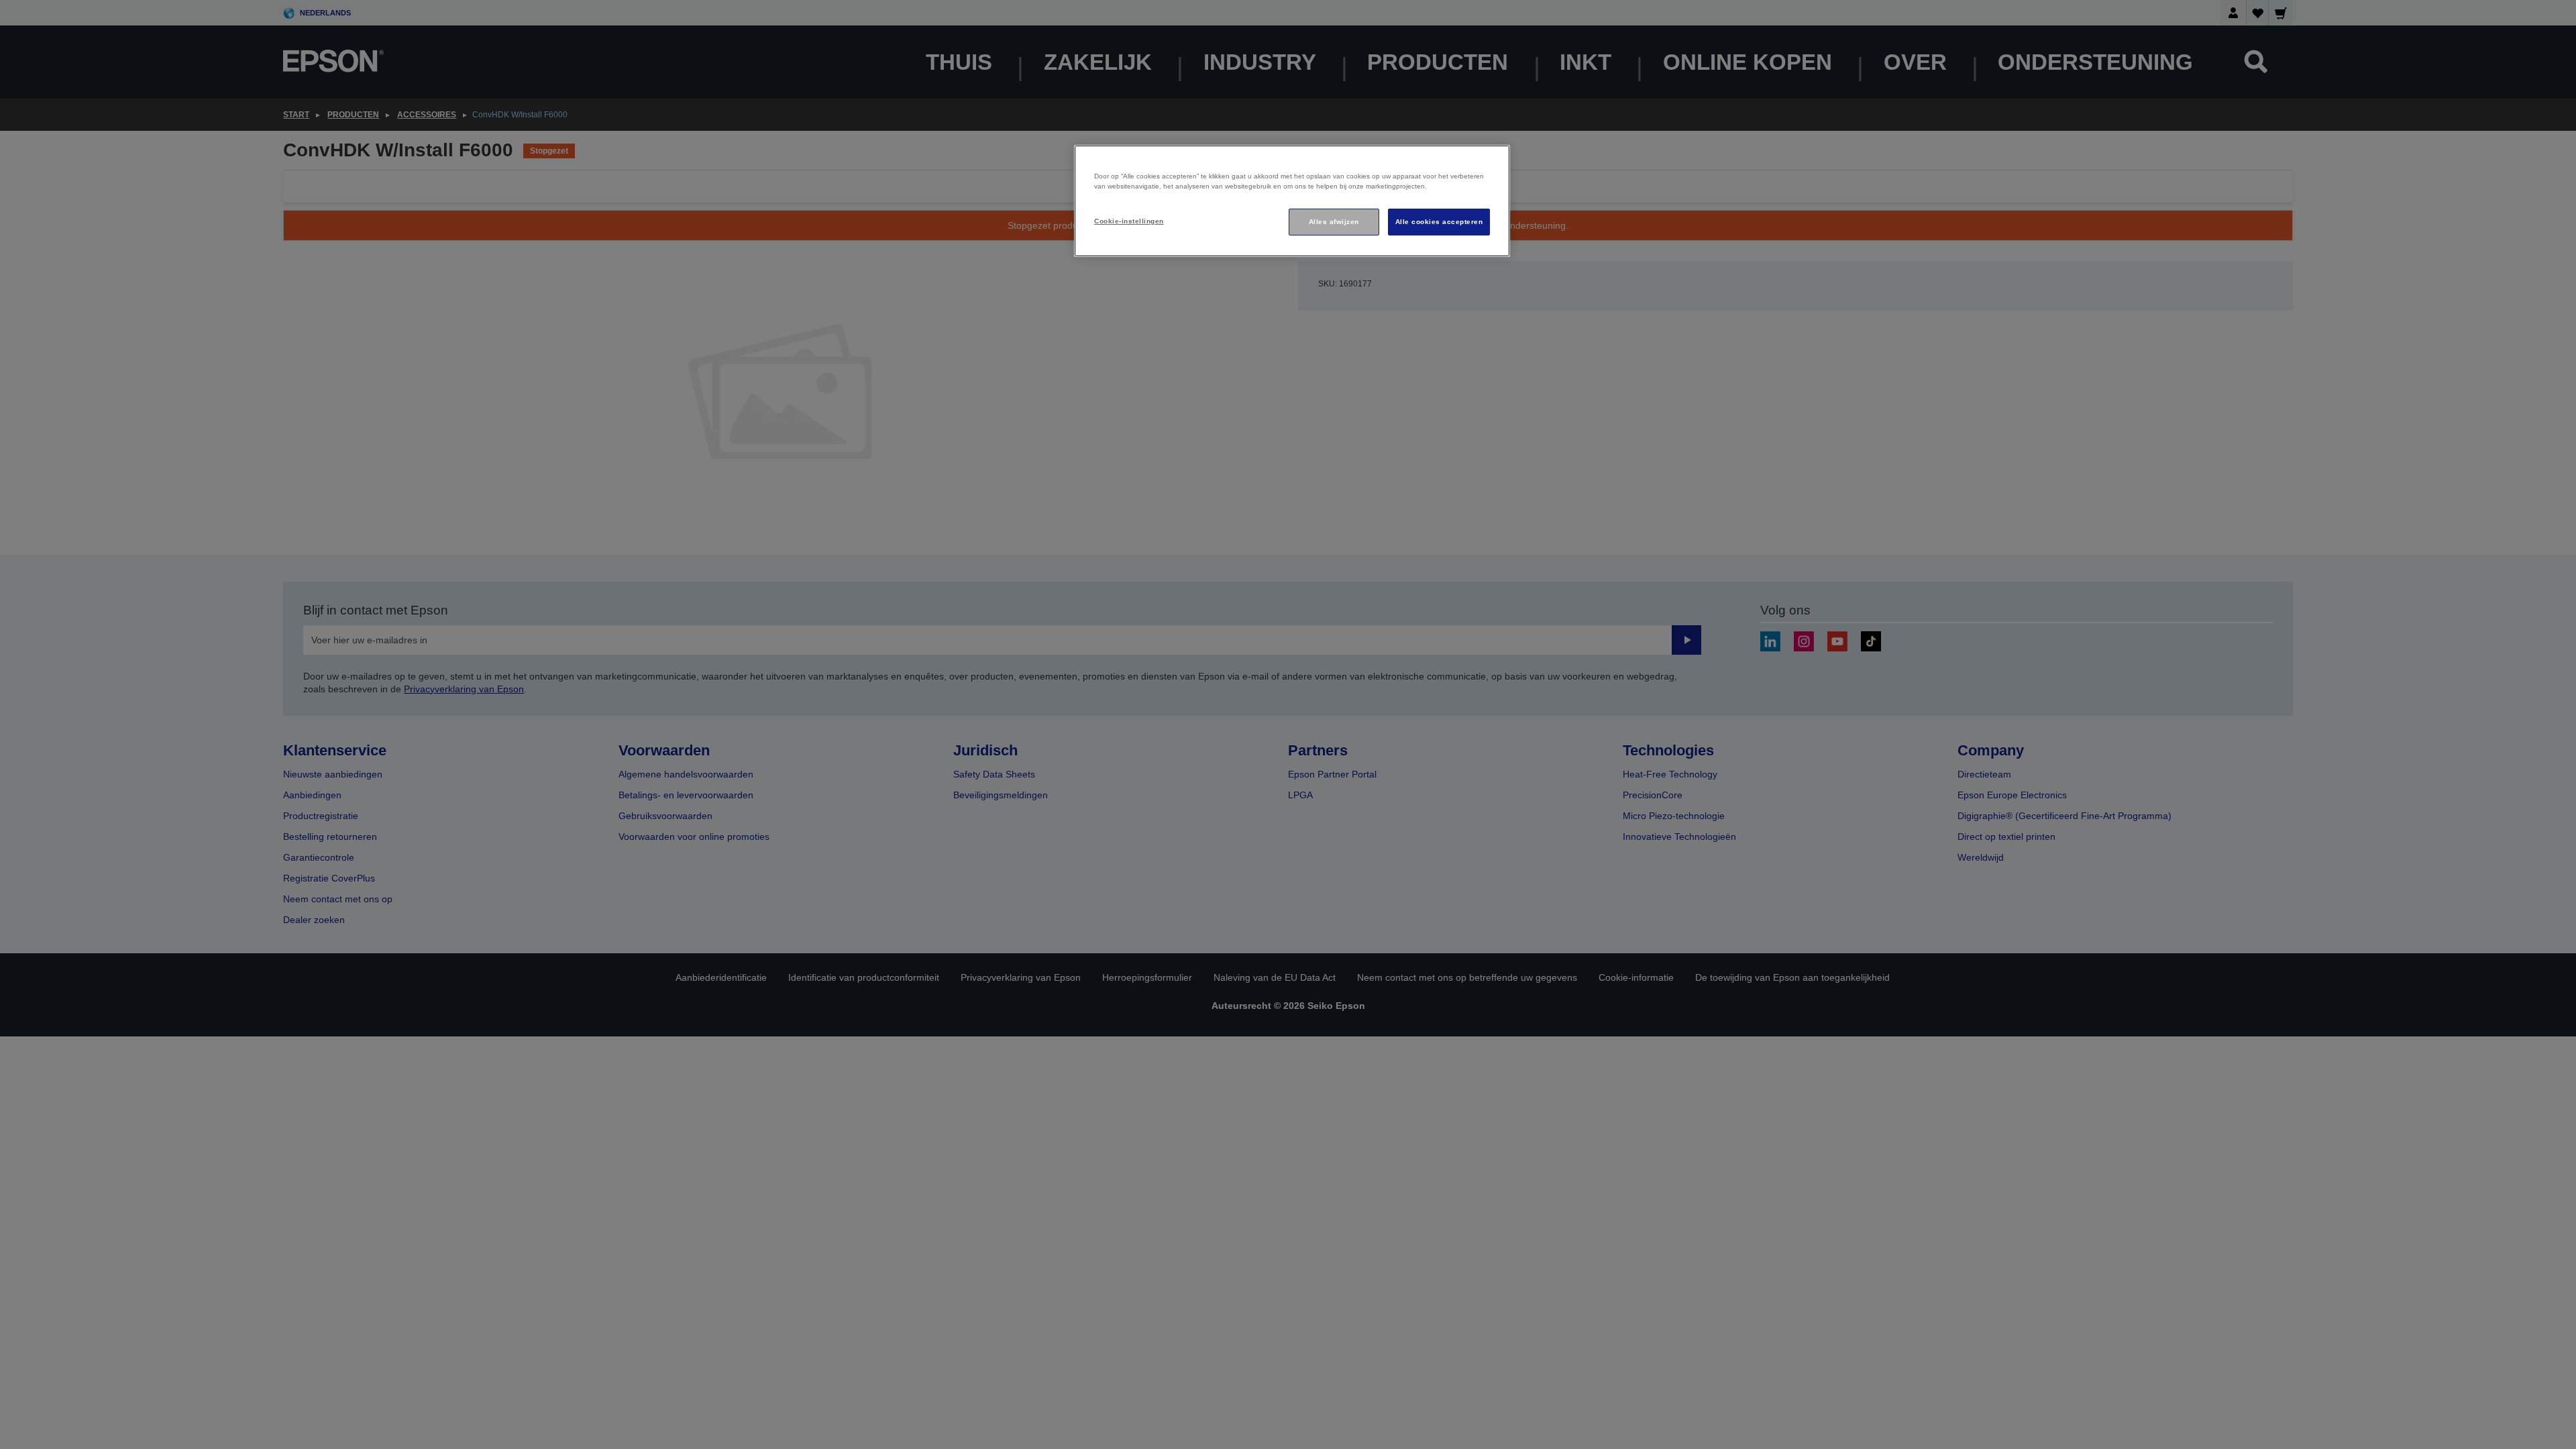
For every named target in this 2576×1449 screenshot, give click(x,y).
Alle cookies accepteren (1439, 222)
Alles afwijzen (1334, 222)
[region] (1292, 201)
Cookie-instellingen (1129, 221)
